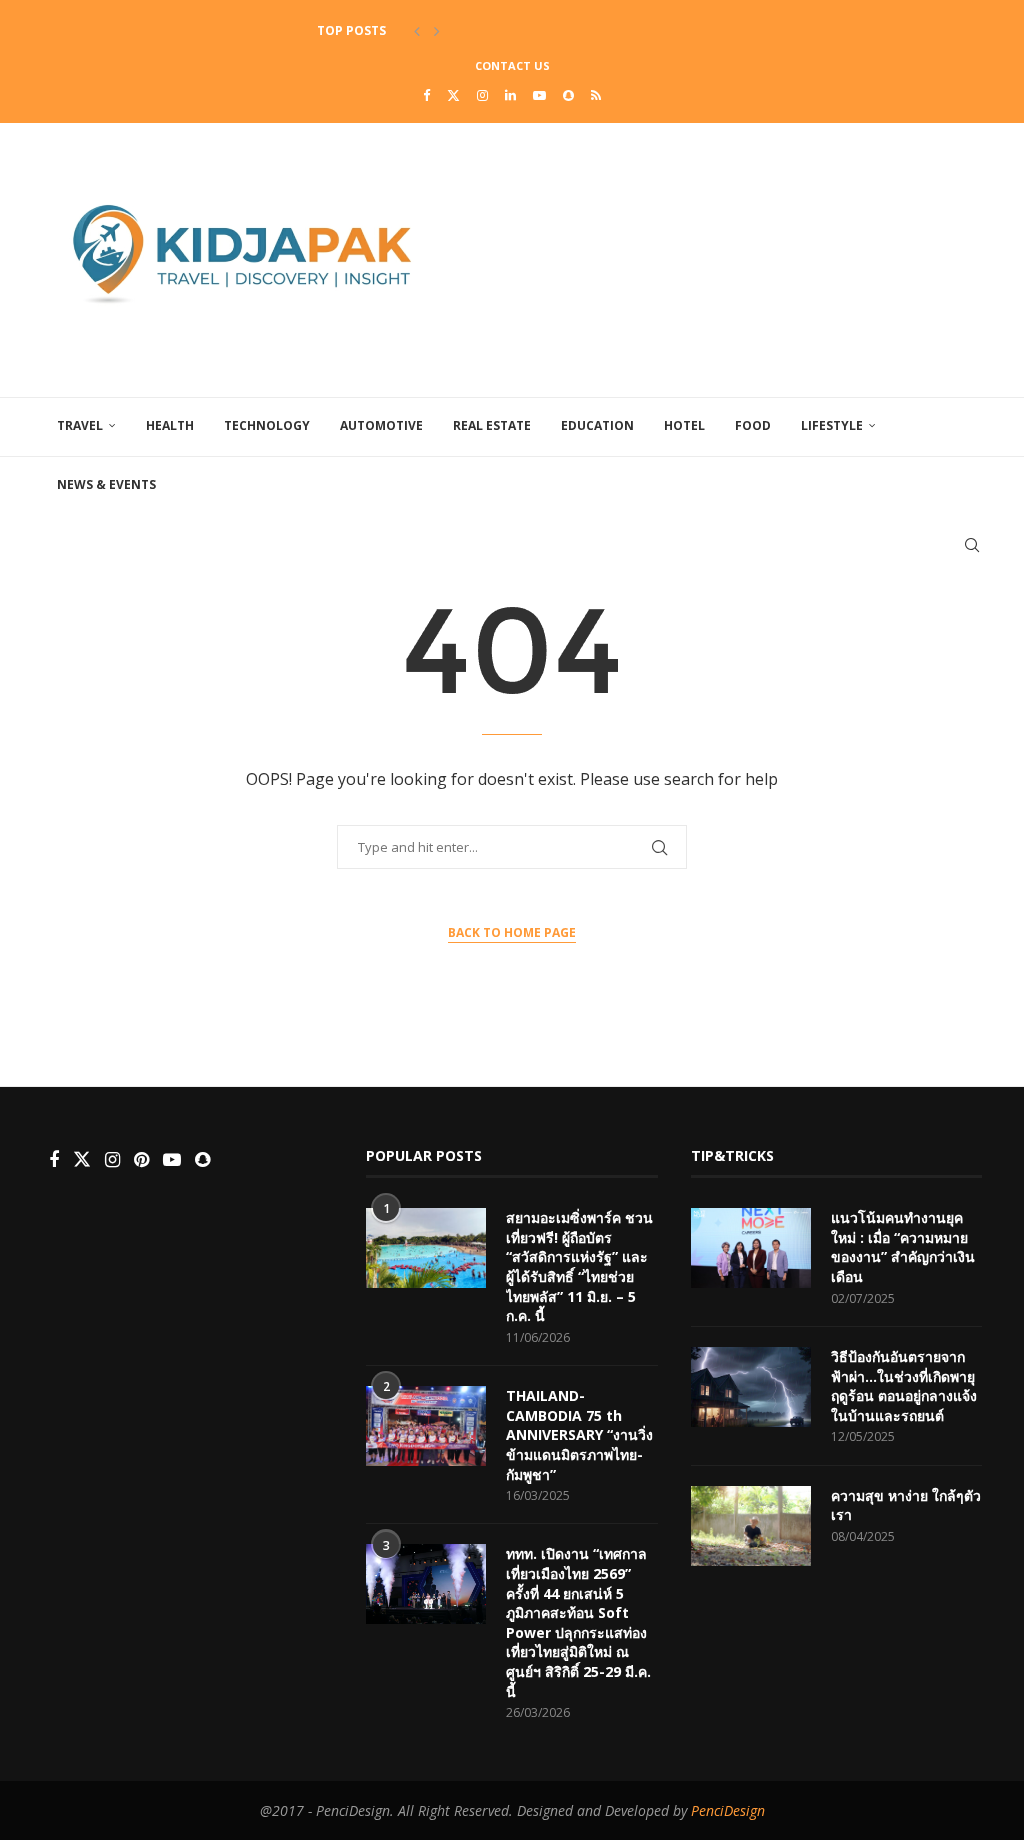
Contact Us (512, 65)
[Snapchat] (568, 95)
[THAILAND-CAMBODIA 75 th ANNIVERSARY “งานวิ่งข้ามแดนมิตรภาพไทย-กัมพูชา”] (426, 1426)
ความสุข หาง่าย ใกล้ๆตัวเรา (906, 1505)
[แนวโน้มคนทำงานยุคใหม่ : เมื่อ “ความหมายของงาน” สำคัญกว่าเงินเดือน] (751, 1248)
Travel (80, 425)
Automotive (381, 425)
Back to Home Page (512, 932)
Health (170, 425)
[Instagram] (482, 95)
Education (597, 425)
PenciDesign (728, 1810)
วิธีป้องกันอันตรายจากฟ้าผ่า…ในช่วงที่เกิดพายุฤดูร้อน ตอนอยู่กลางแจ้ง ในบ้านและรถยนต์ (904, 1386)
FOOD (753, 425)
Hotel (684, 425)
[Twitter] (453, 95)
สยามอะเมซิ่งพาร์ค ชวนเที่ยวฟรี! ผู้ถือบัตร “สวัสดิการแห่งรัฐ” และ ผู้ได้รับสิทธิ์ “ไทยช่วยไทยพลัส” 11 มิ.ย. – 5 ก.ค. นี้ (579, 1266)
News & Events (106, 484)
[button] (417, 31)
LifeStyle (832, 425)
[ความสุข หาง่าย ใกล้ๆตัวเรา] (751, 1526)
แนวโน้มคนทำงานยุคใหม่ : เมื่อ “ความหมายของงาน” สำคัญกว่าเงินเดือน (903, 1247)
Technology (267, 425)
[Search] (972, 545)
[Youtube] (539, 95)
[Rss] (596, 95)
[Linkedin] (510, 95)
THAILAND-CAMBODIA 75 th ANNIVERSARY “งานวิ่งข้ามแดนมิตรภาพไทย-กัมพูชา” (579, 1434)
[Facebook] (426, 95)
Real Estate (492, 425)
